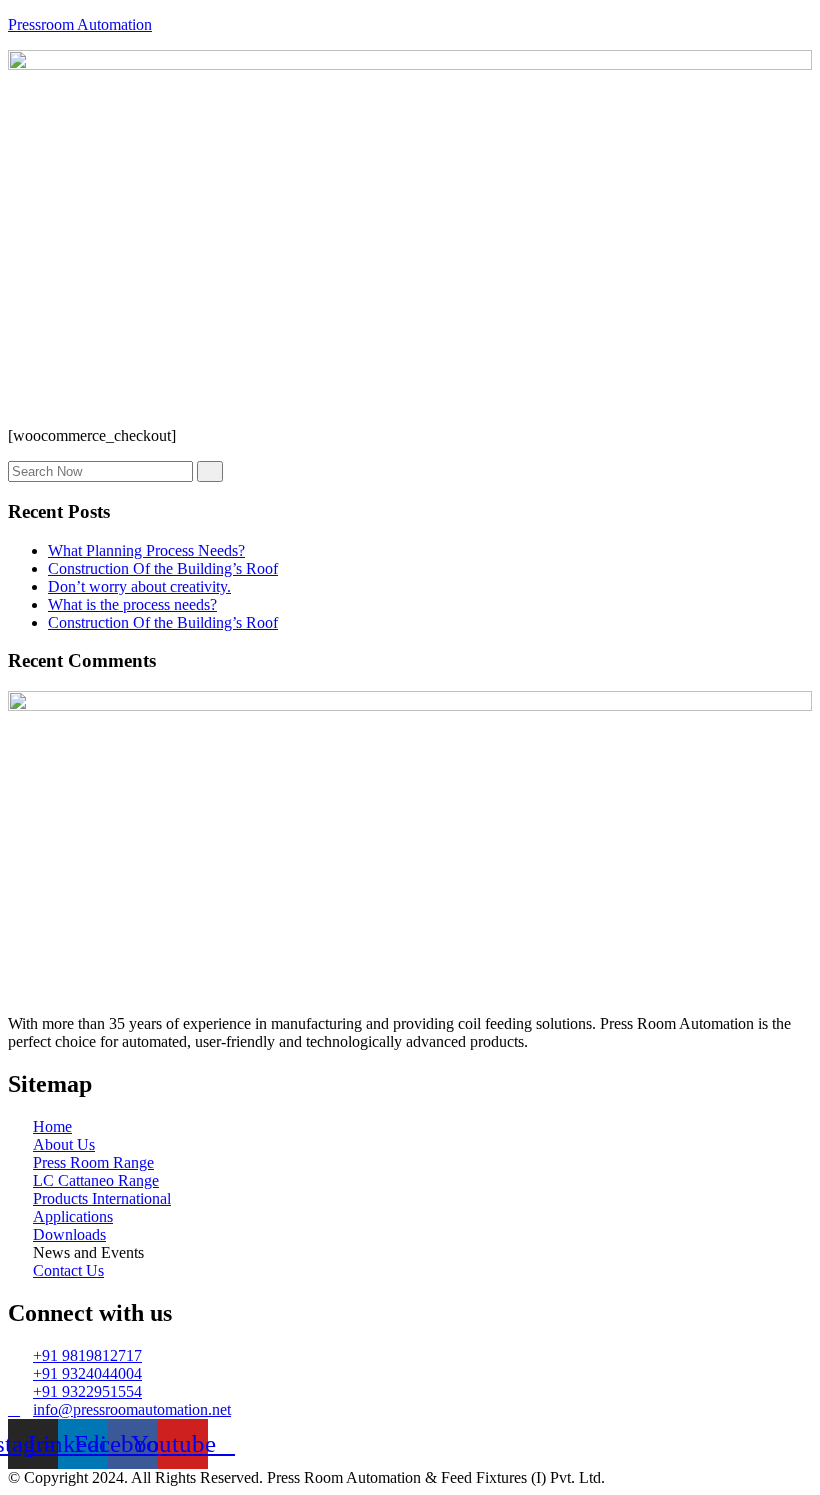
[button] (410, 392)
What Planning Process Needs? (146, 550)
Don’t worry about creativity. (139, 586)
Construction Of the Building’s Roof (163, 568)
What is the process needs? (132, 604)
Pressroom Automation (80, 24)
